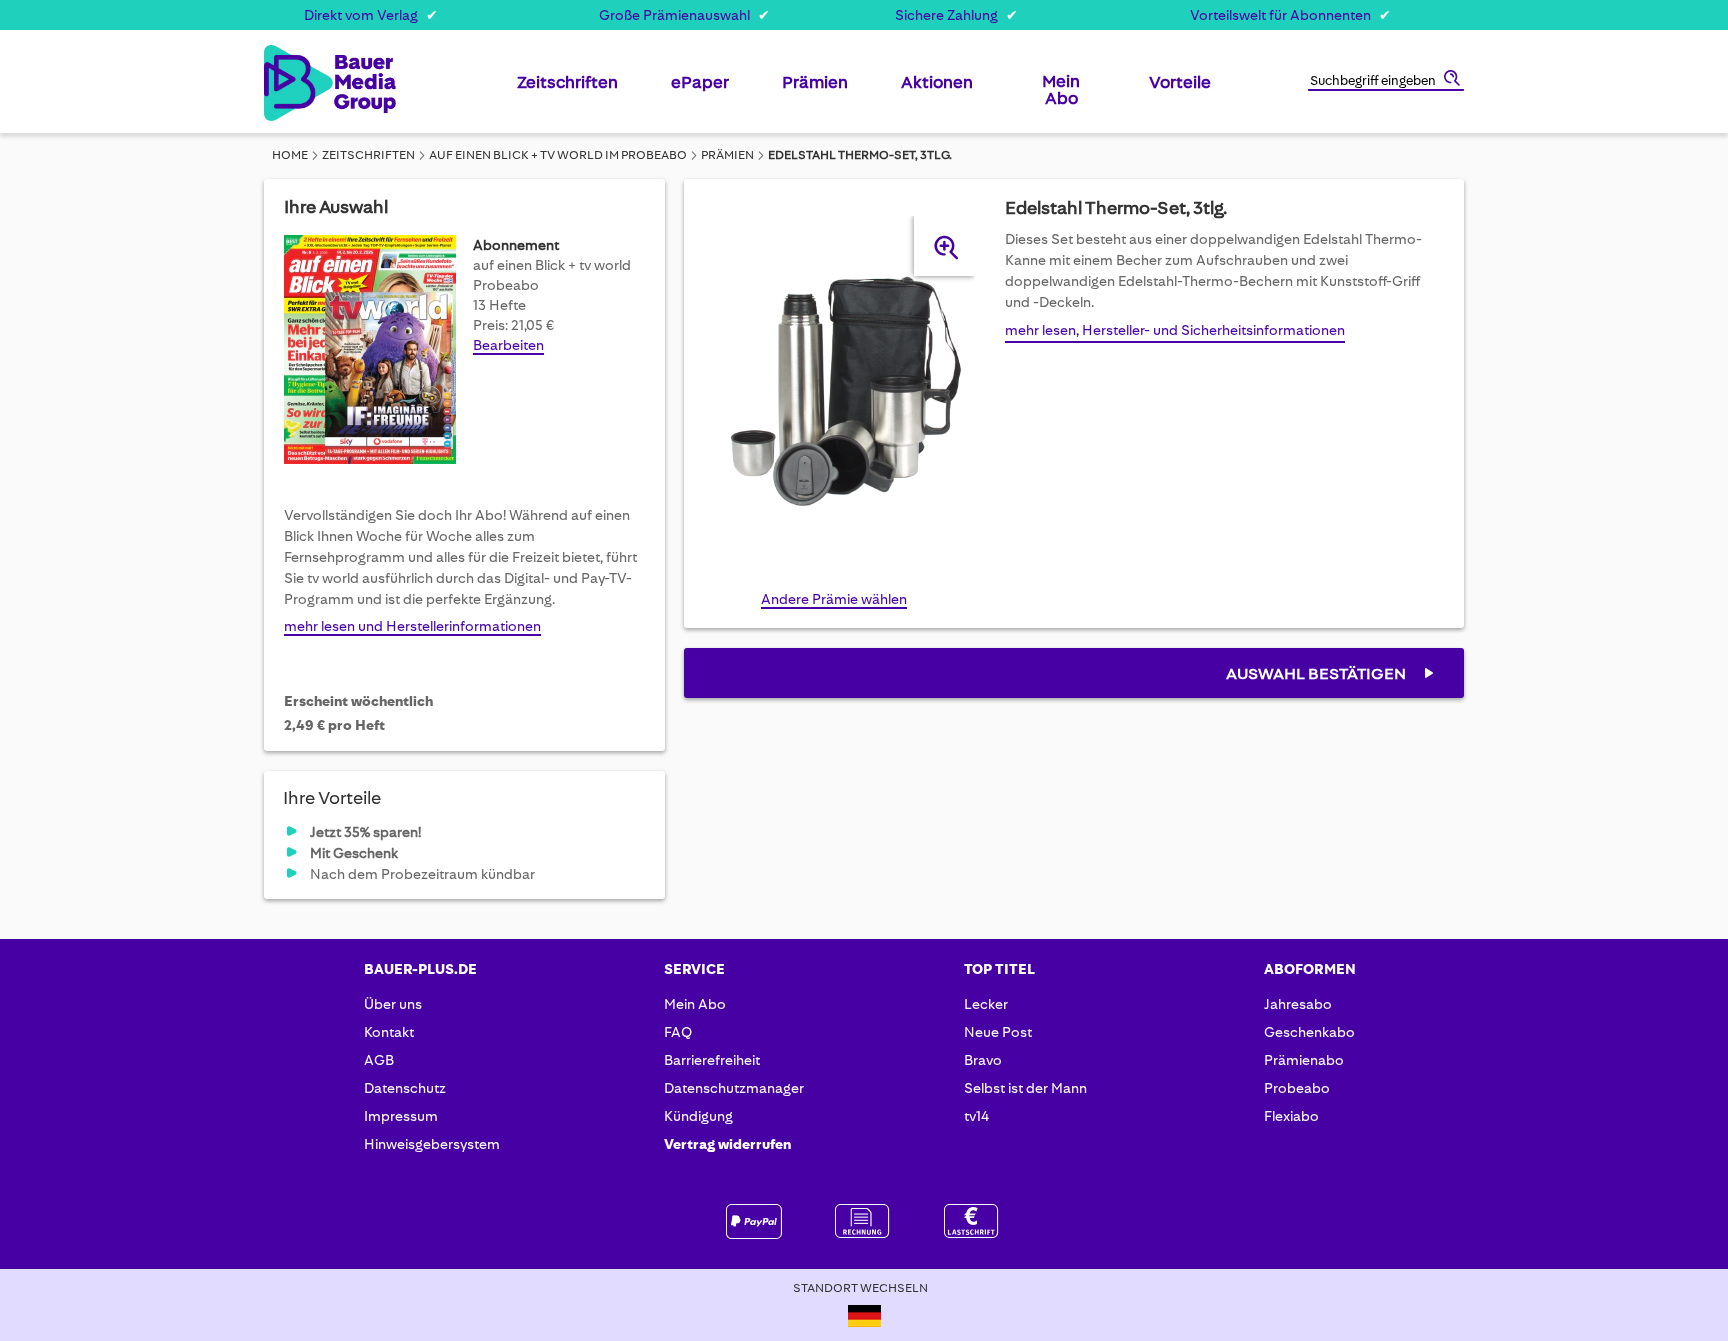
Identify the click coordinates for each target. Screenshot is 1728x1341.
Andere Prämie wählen (834, 599)
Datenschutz (405, 1088)
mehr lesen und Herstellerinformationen (412, 626)
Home (290, 155)
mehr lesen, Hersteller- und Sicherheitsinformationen (1175, 330)
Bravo (983, 1060)
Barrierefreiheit (712, 1060)
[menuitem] (567, 90)
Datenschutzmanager (734, 1088)
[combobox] (1386, 82)
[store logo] (296, 83)
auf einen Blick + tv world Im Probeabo (558, 155)
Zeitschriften (368, 155)
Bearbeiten (508, 345)
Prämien (727, 155)
